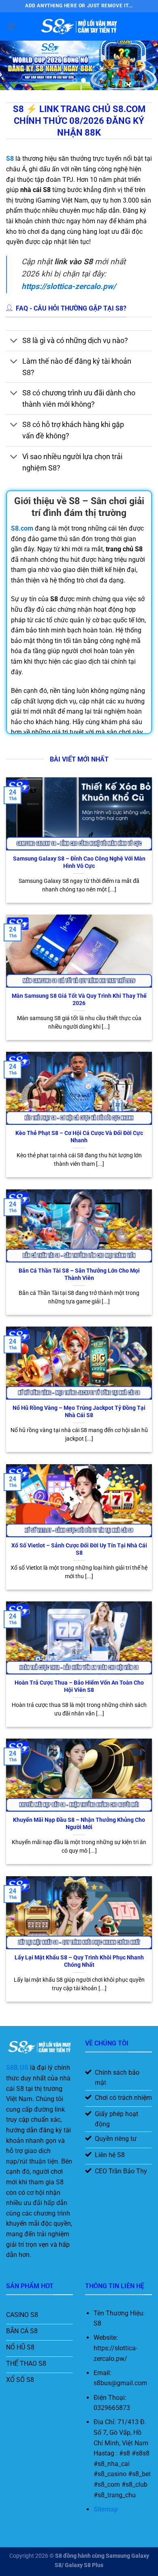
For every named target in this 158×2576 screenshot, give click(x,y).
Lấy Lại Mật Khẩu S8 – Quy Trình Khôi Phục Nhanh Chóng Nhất (79, 1961)
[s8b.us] (79, 26)
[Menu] (11, 26)
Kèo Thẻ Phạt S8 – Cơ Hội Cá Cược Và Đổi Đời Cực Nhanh (79, 1137)
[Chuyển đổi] (14, 342)
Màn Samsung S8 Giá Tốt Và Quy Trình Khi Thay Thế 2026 (79, 999)
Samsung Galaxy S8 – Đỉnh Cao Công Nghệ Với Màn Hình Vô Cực (79, 862)
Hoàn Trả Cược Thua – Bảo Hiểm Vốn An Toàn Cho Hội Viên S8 (79, 1686)
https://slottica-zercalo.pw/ (69, 286)
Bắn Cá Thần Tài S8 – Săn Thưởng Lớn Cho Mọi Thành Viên (79, 1274)
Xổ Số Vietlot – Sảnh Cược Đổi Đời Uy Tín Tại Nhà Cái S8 (79, 1549)
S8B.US (17, 2068)
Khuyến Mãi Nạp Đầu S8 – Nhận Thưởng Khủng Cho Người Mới (79, 1823)
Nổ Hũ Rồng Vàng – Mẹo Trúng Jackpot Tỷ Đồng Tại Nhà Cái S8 (79, 1411)
